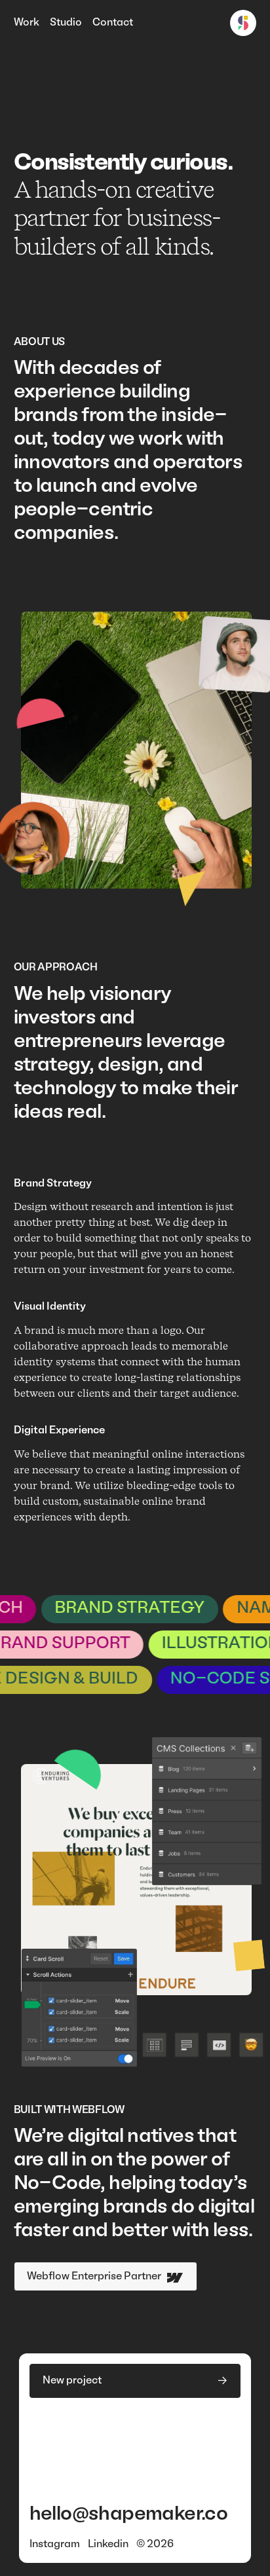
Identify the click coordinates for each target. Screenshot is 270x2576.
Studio (66, 23)
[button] (135, 2381)
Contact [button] (113, 23)
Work (27, 23)
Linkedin (108, 2545)
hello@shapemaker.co (129, 2515)
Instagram (55, 2545)
